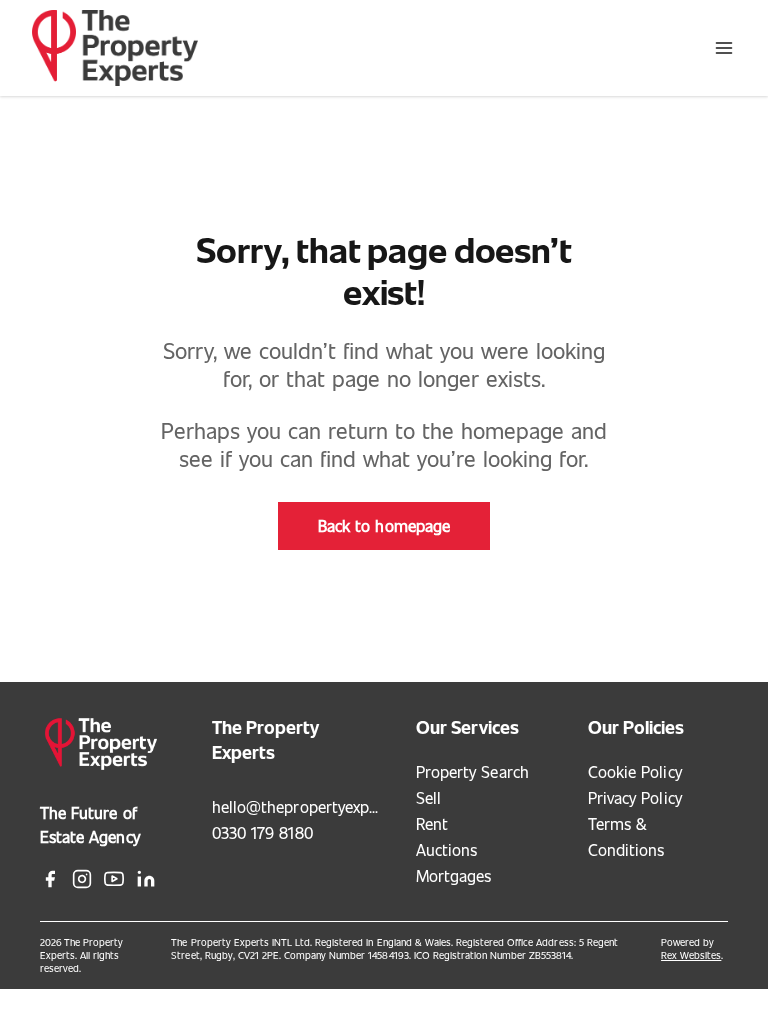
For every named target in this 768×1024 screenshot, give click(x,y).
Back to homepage (384, 525)
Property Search (472, 771)
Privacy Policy (635, 797)
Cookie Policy (635, 771)
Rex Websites (691, 955)
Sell (428, 797)
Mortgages (453, 875)
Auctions (446, 849)
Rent (432, 823)
